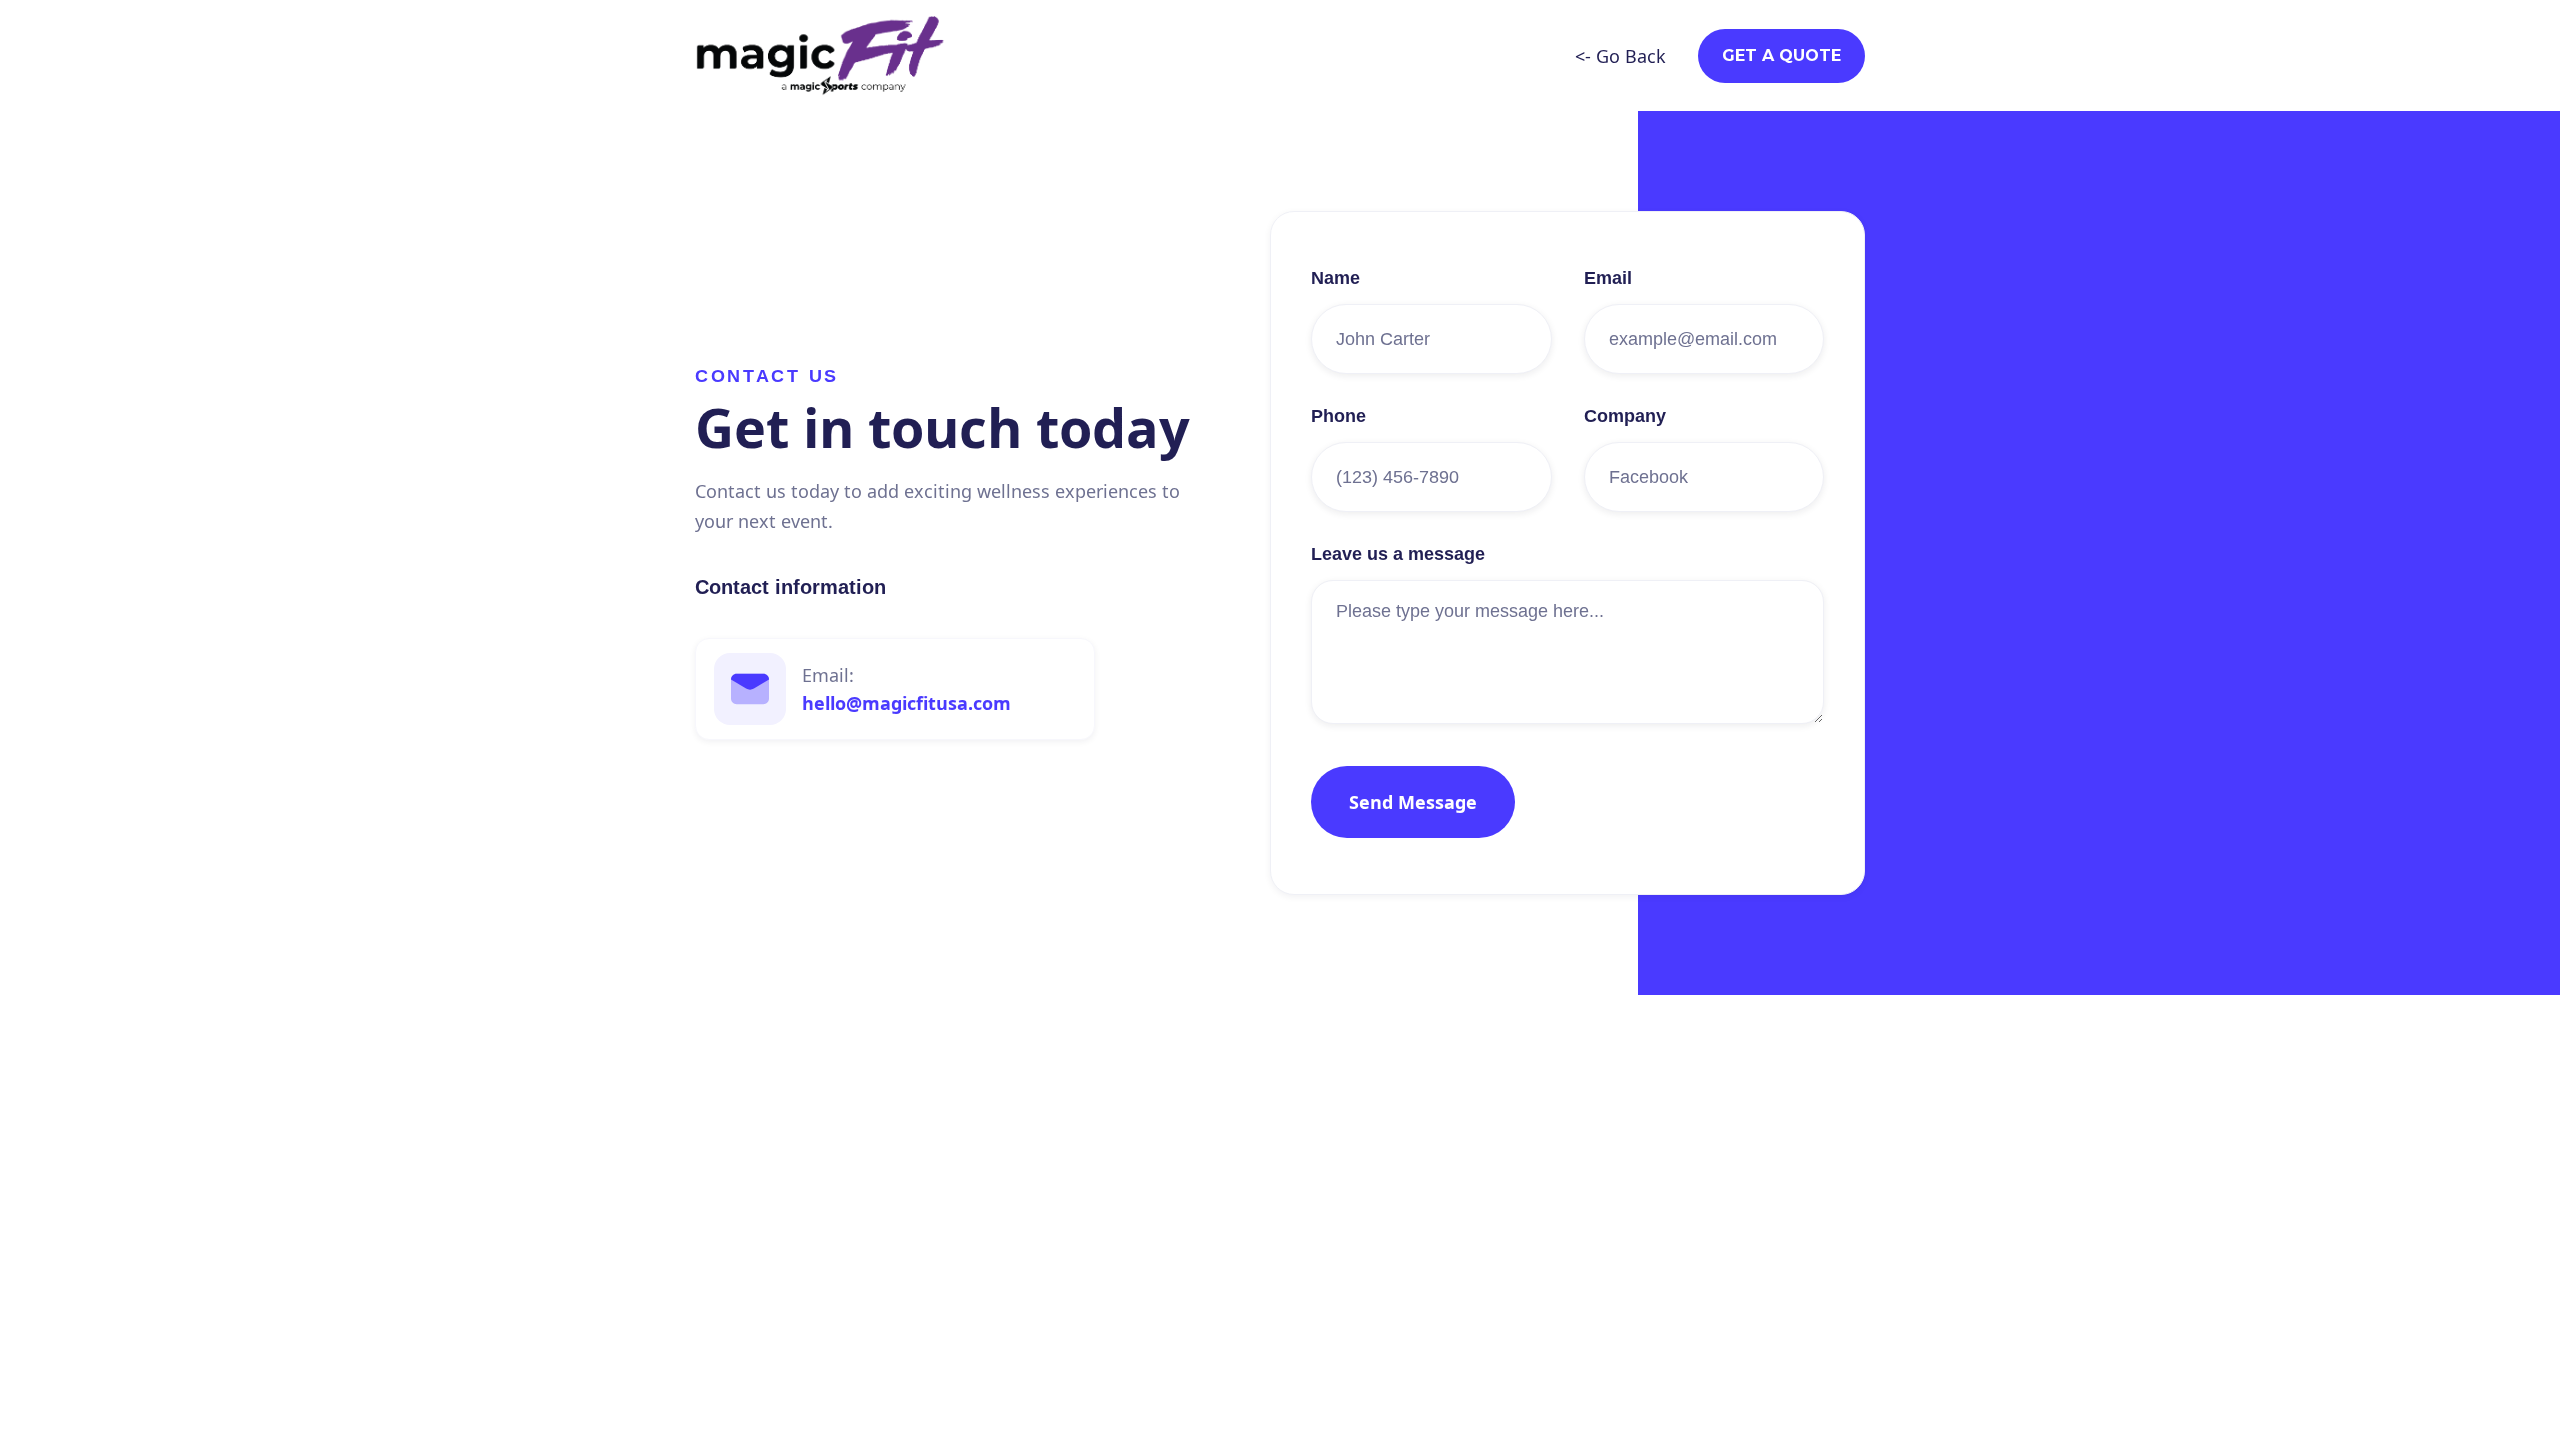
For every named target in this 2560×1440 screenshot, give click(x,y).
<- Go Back (1620, 56)
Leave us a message (1398, 554)
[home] (820, 55)
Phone (1338, 416)
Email (1608, 278)
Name (1335, 278)
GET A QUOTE (1781, 55)
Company (1625, 416)
